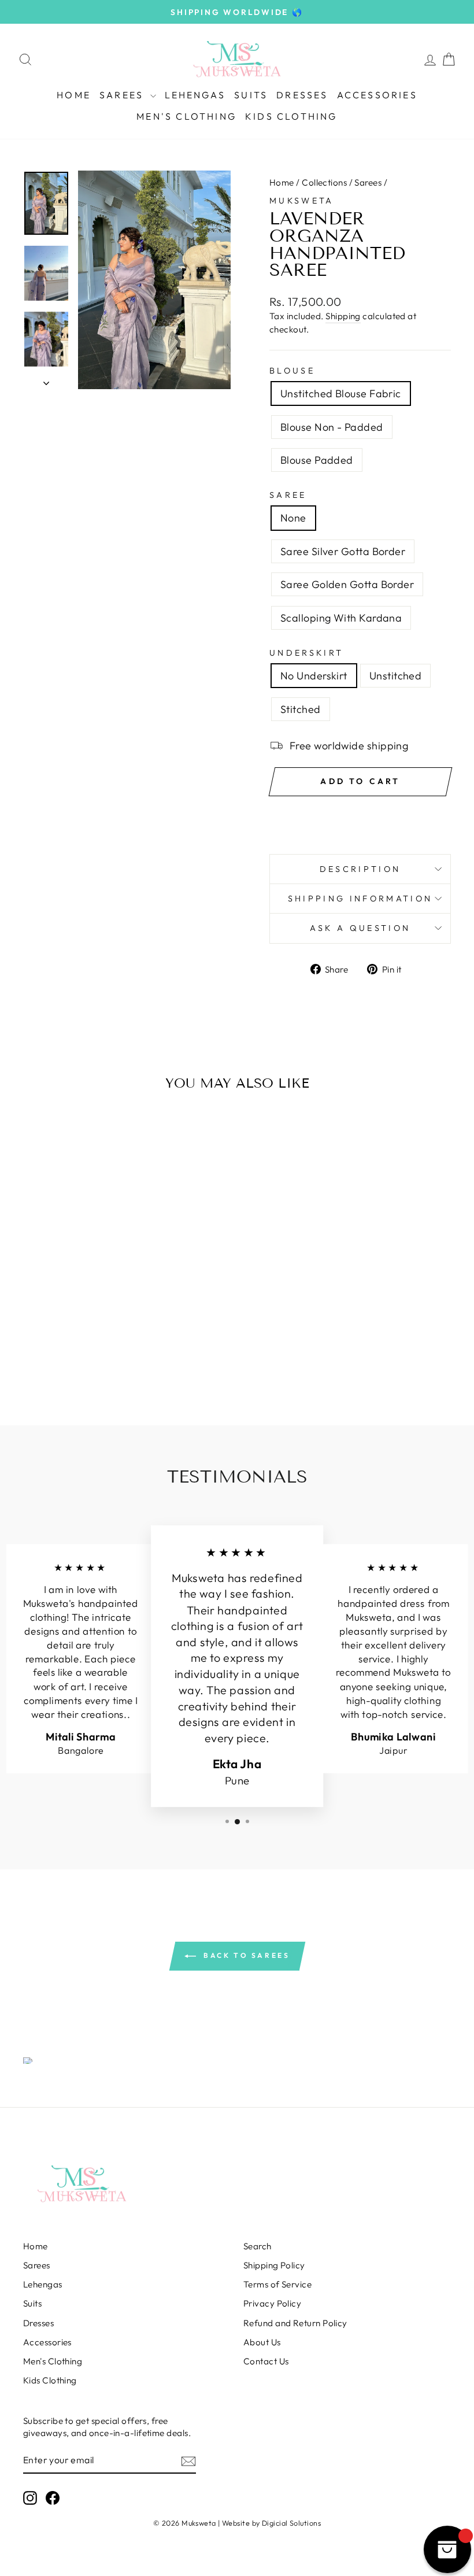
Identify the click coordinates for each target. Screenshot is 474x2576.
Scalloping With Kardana (341, 618)
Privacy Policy (272, 2303)
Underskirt (306, 653)
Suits (251, 95)
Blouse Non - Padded (332, 427)
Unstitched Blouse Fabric (341, 393)
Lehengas (195, 95)
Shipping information (360, 899)
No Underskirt (314, 676)
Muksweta (302, 201)
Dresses (302, 95)
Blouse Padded (317, 460)
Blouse (292, 371)
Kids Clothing (291, 116)
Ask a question (360, 928)
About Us (262, 2342)
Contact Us (266, 2361)
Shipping (343, 316)
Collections (324, 182)
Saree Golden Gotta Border (347, 584)
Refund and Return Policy (295, 2323)
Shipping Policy (274, 2265)
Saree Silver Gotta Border (343, 551)
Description (360, 869)
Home (74, 95)
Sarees (123, 95)
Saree (288, 495)
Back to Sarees (245, 1955)
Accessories (377, 95)
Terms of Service (277, 2284)
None (293, 518)
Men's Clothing (186, 116)
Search (258, 2246)
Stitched (301, 709)
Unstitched (396, 676)
